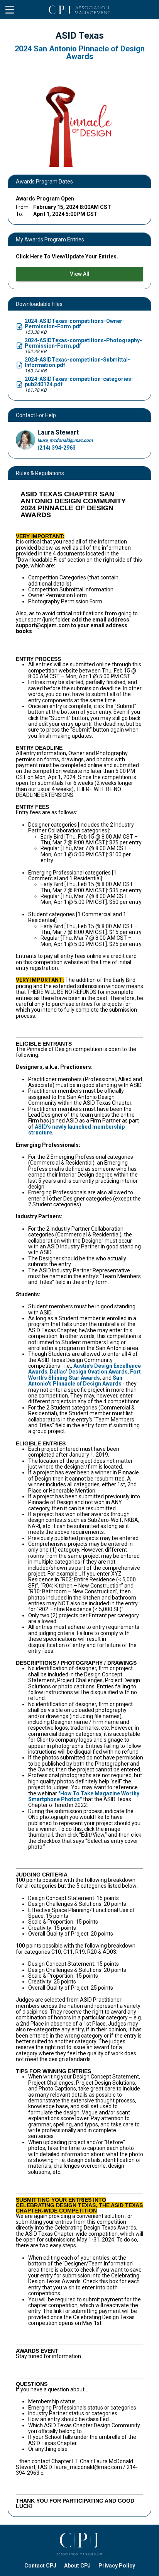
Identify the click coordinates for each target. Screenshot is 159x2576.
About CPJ (77, 2566)
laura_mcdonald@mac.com (65, 440)
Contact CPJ (40, 2566)
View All (80, 274)
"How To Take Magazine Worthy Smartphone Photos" (84, 1796)
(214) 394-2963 (57, 448)
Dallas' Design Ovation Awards (89, 1372)
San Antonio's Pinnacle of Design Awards (75, 1381)
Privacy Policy (117, 2566)
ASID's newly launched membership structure (76, 1130)
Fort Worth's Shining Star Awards (85, 1375)
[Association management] (79, 2544)
